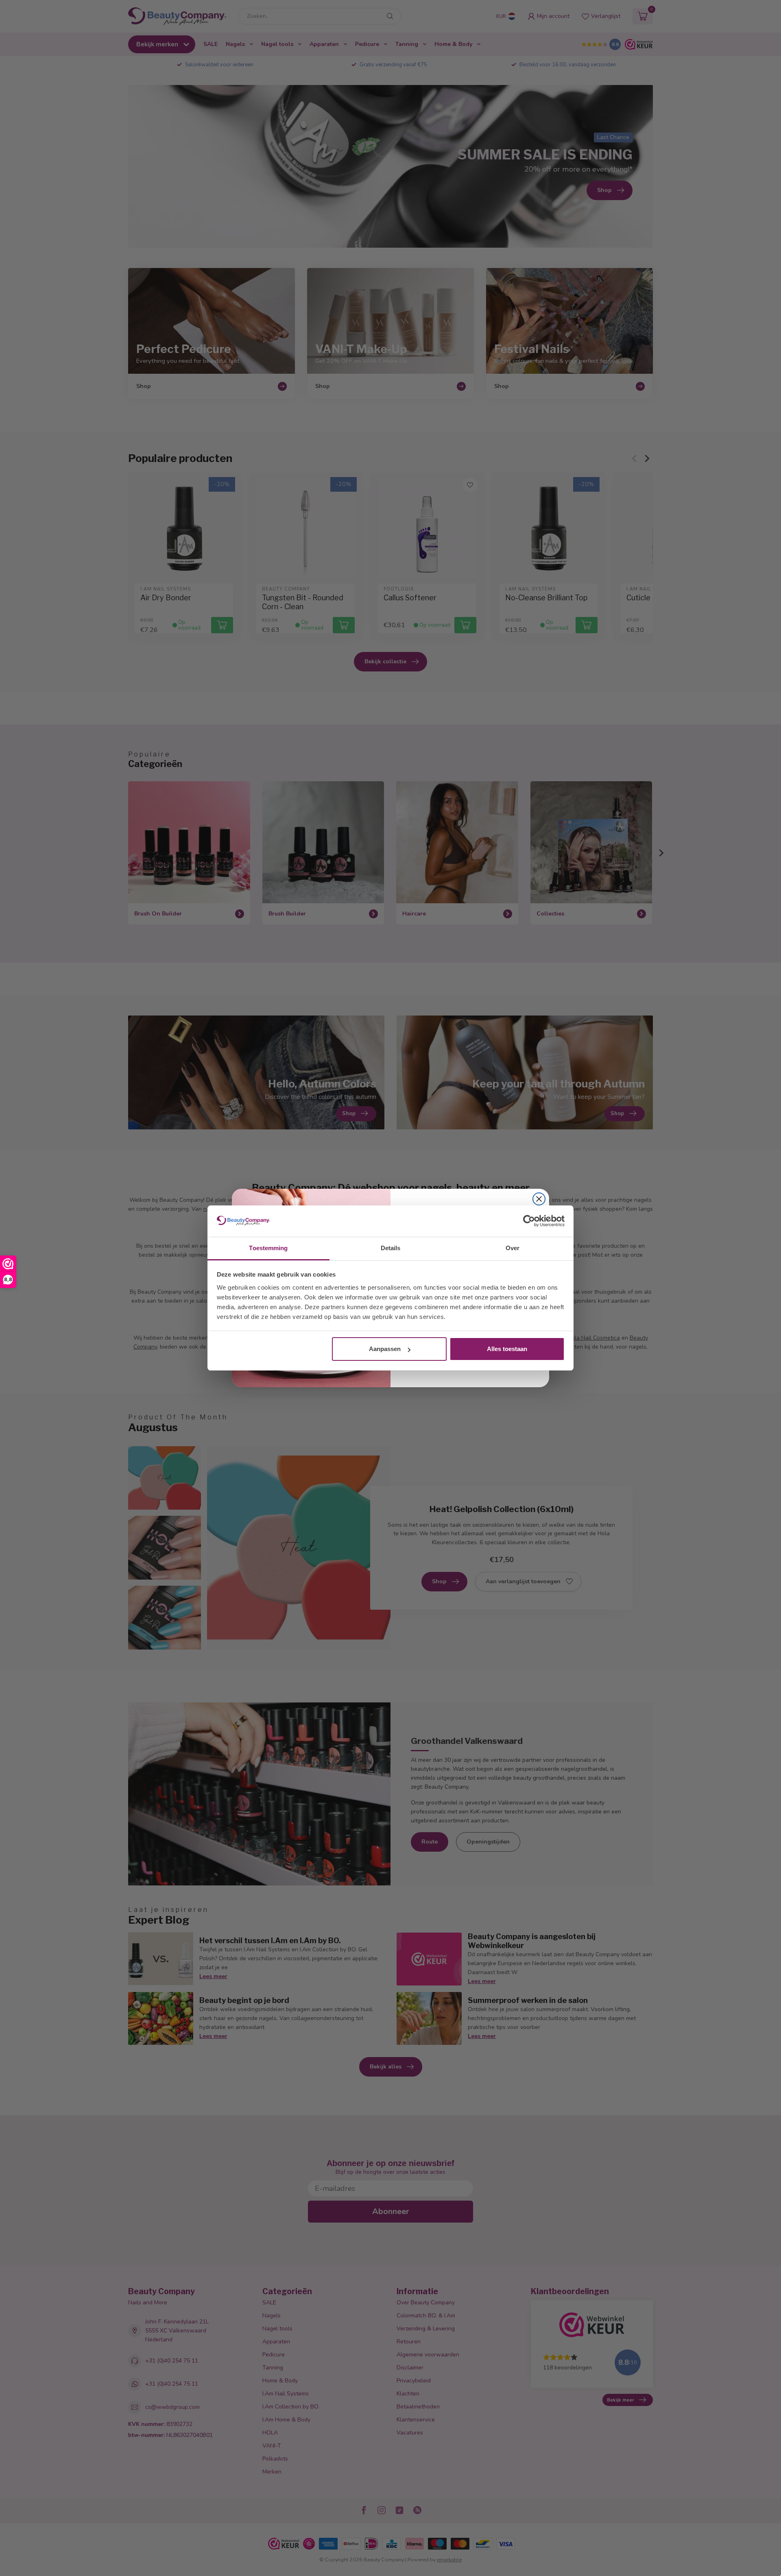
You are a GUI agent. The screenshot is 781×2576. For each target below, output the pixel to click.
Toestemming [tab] (268, 1248)
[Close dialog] (539, 1199)
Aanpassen (385, 1349)
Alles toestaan (507, 1349)
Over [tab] (513, 1248)
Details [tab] (391, 1248)
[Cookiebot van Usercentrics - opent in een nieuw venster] (529, 1221)
